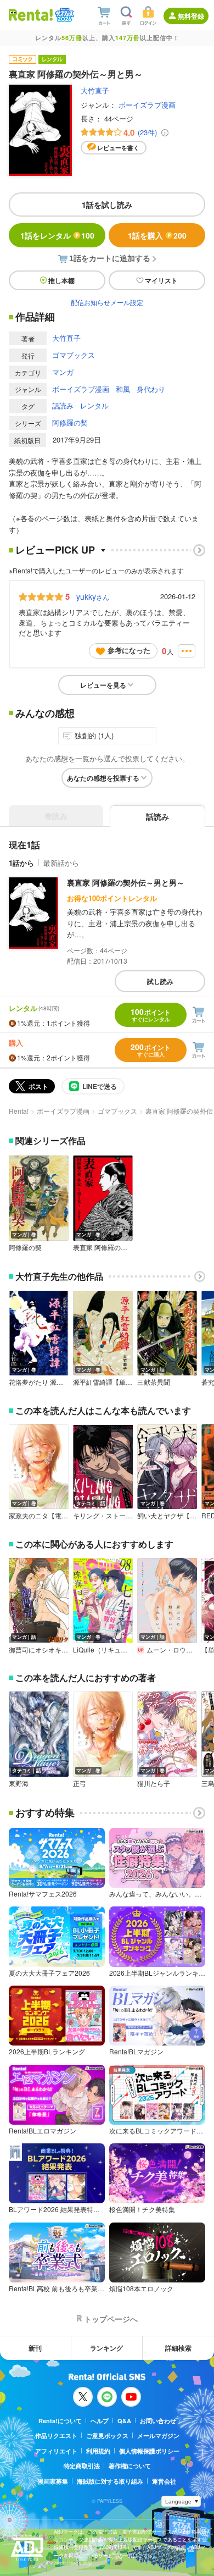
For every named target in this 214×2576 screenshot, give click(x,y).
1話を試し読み (107, 204)
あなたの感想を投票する (103, 778)
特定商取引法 (82, 2466)
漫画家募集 (53, 2481)
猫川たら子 (154, 1783)
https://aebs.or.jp (73, 2563)
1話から (21, 863)
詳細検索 (178, 2348)
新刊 (35, 2348)
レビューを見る (103, 685)
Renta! (19, 1111)
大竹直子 (95, 90)
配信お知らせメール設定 (107, 302)
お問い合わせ (158, 2421)
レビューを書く (118, 148)
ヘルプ (100, 2421)
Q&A (124, 2421)
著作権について (130, 2466)
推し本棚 (61, 280)
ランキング (106, 2348)
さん (93, 596)
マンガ (63, 372)
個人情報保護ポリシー (149, 2451)
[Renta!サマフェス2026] (63, 15)
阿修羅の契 (70, 422)
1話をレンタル (57, 235)
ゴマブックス (74, 355)
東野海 (19, 1783)
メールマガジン (158, 2436)
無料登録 (191, 16)
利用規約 (98, 2451)
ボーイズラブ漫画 (147, 105)
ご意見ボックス (107, 2436)
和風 (123, 389)
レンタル (94, 405)
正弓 (80, 1783)
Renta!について (60, 2421)
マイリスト (161, 280)
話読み (63, 405)
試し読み (160, 981)
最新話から (61, 863)
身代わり (151, 389)
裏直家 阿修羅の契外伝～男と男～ (126, 882)
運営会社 (164, 2481)
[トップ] (31, 15)
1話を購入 (157, 235)
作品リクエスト (56, 2436)
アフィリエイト (56, 2451)
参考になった (129, 650)
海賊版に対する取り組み (110, 2481)
